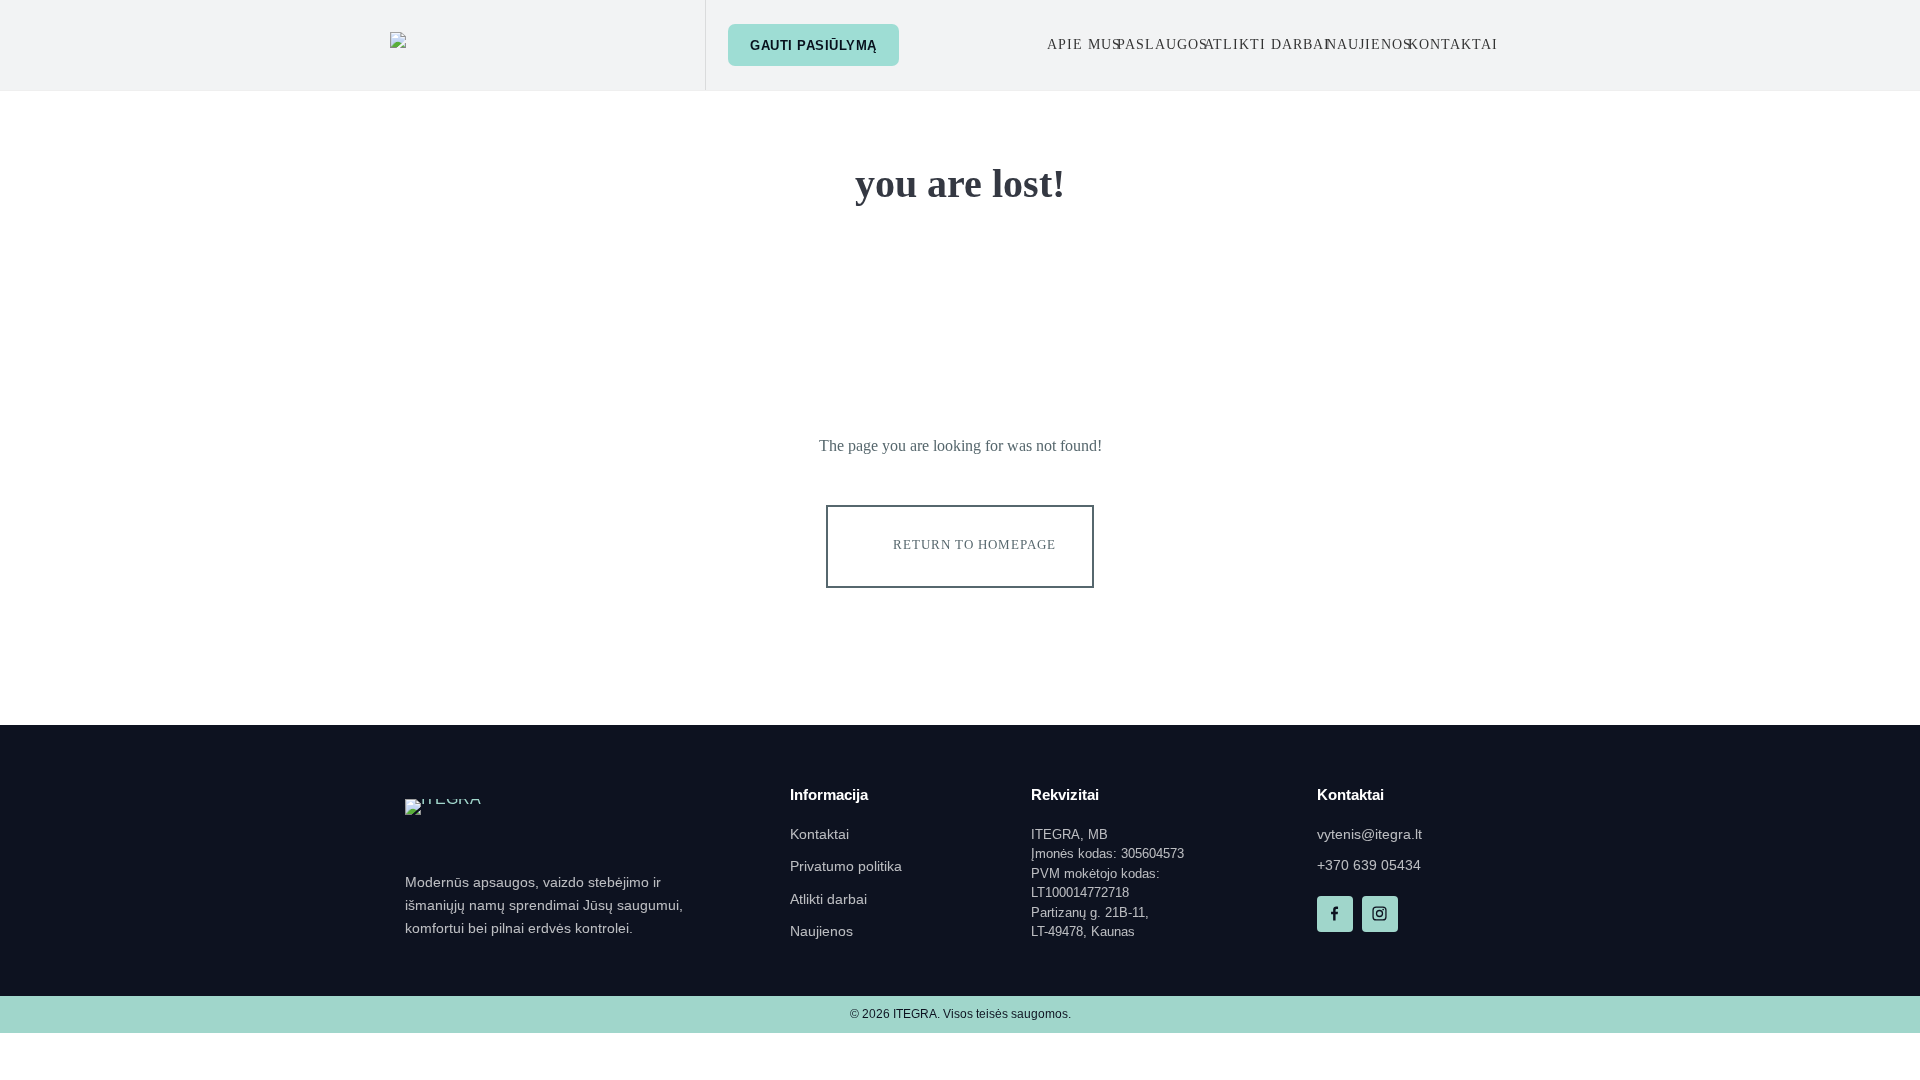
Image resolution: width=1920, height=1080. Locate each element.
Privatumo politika (846, 866)
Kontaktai (819, 834)
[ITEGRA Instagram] (1380, 914)
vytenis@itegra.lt (1369, 834)
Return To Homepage (974, 544)
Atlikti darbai (828, 899)
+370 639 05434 (1369, 865)
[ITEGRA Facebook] (1335, 914)
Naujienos (821, 931)
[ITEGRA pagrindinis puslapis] (475, 824)
